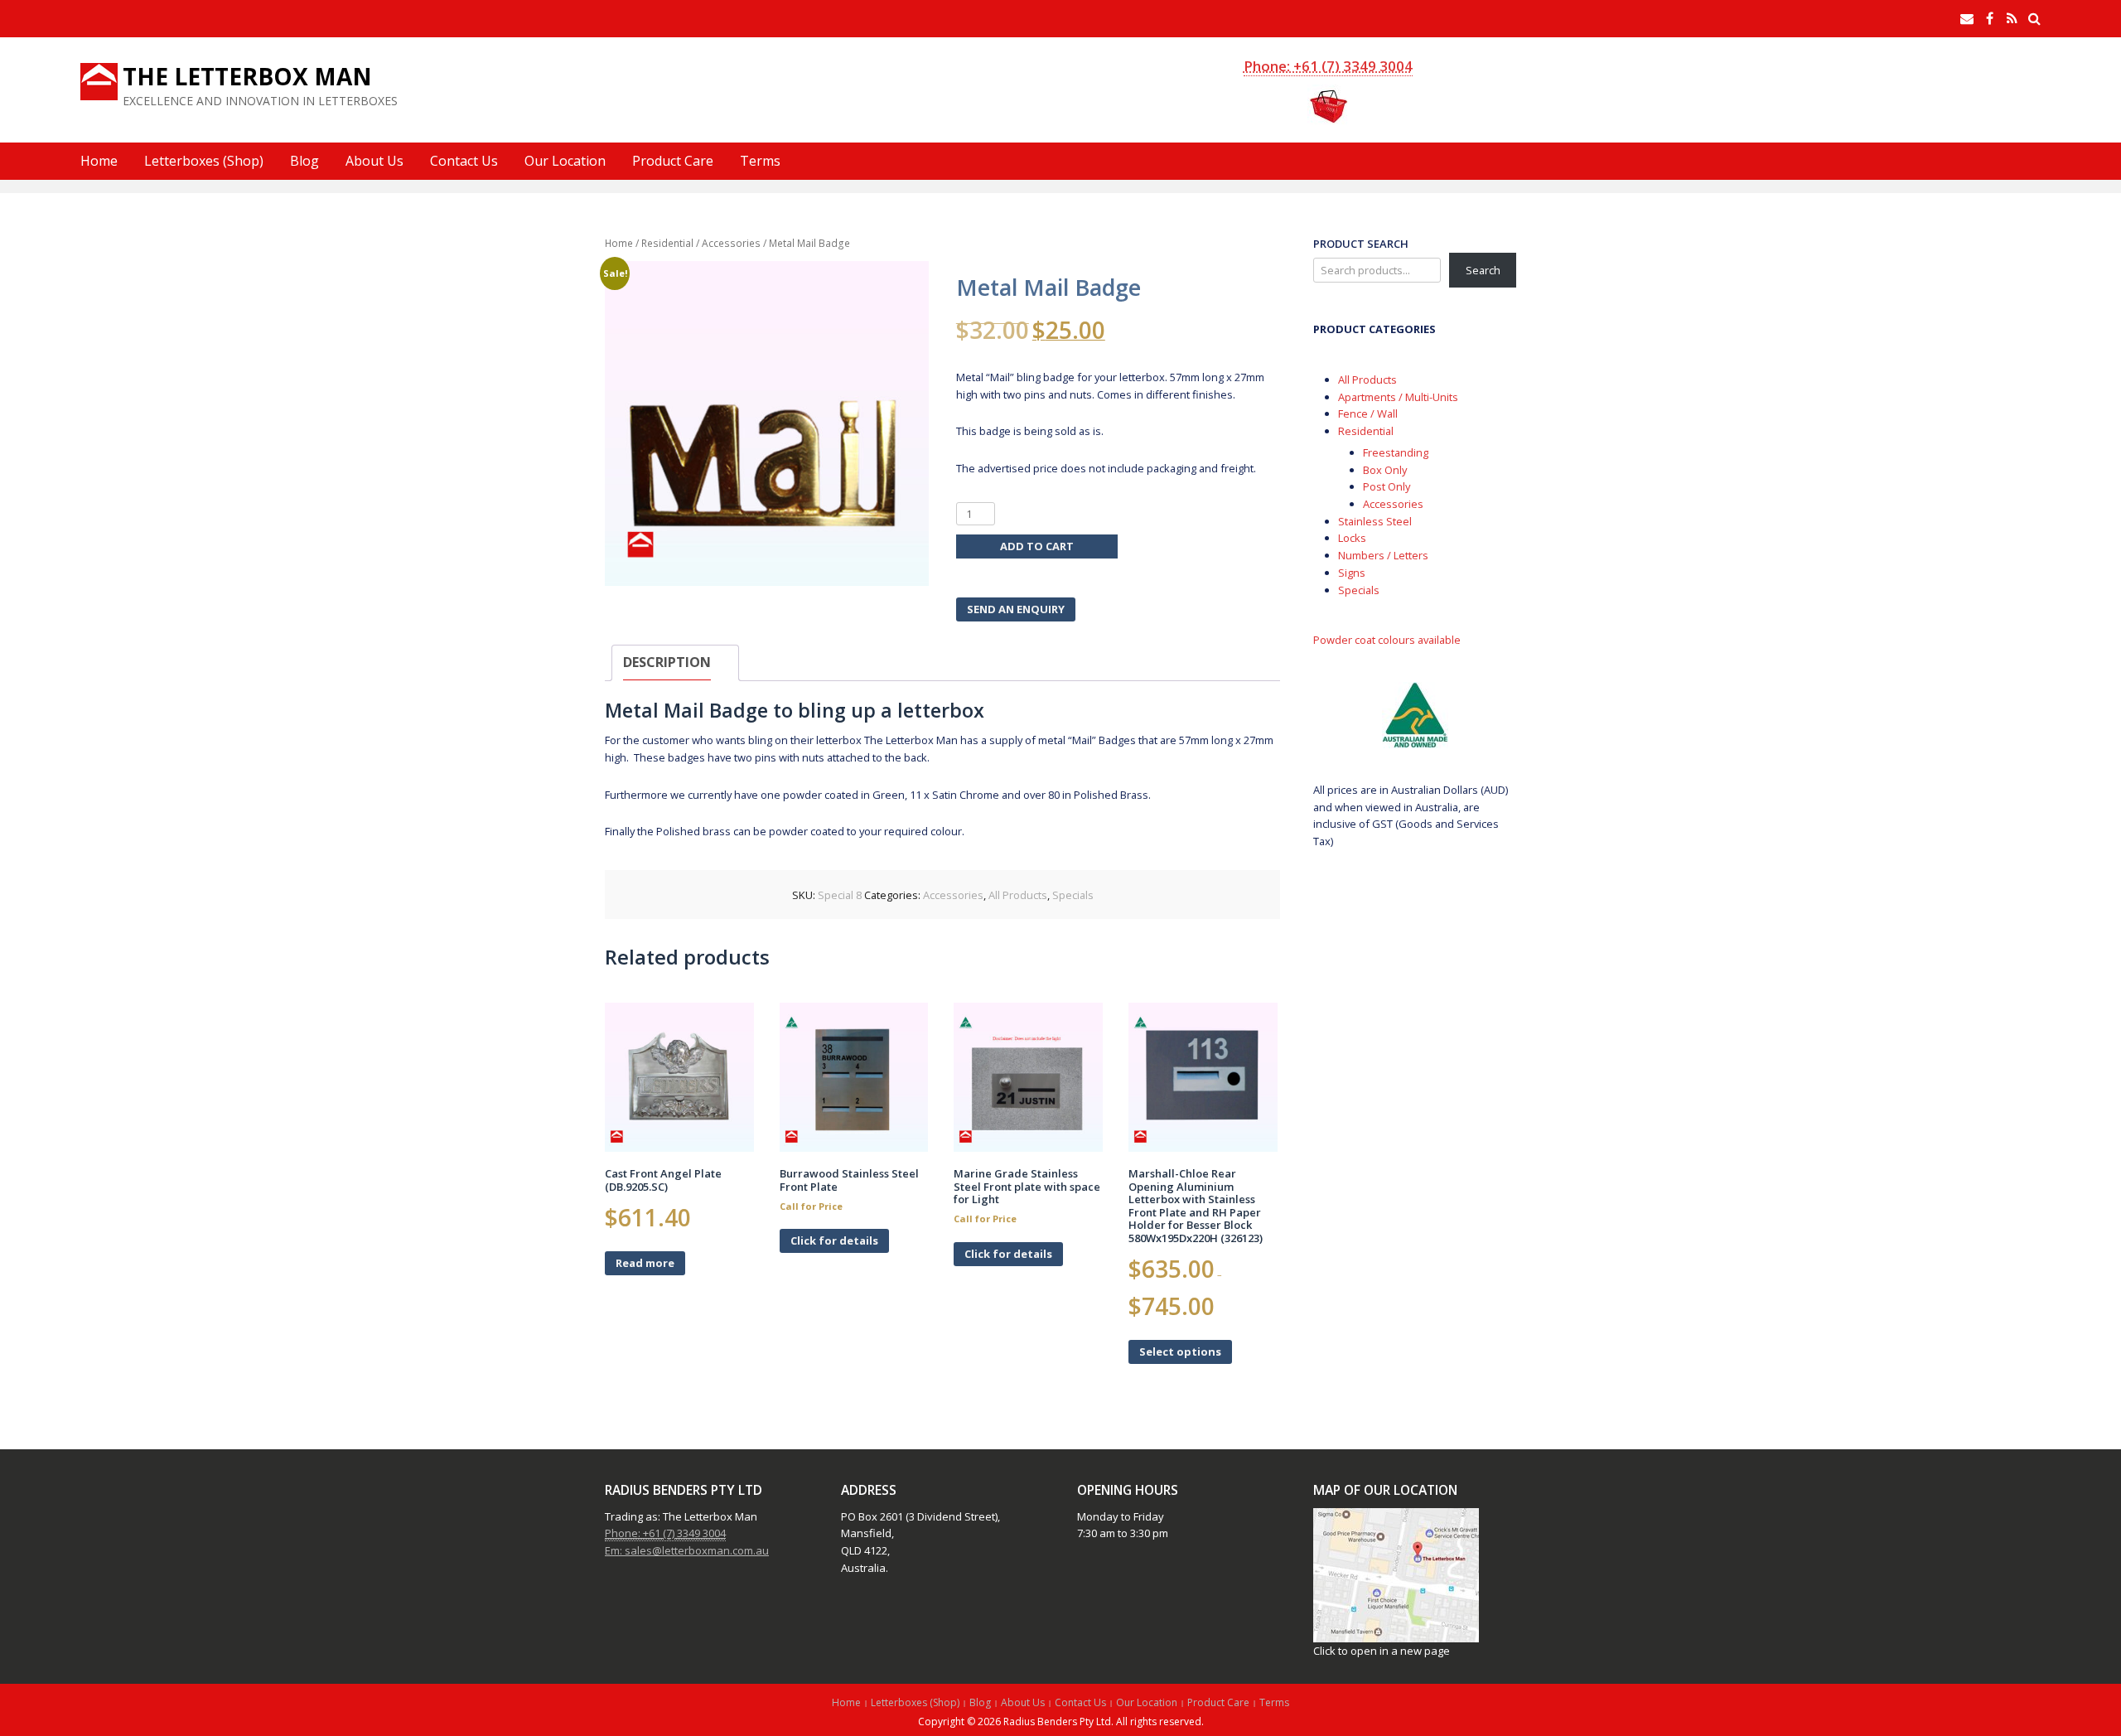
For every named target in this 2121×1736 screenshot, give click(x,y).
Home (99, 161)
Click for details (834, 1240)
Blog (304, 161)
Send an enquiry (1016, 609)
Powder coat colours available (1387, 640)
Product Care (673, 161)
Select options (1180, 1352)
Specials (1073, 895)
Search (1483, 270)
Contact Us (464, 161)
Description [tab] (667, 662)
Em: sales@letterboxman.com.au (687, 1550)
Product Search (1361, 244)
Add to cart (1037, 546)
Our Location (565, 161)
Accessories (731, 243)
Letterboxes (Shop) (204, 161)
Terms (760, 161)
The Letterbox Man (247, 76)
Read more (645, 1263)
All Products (1018, 895)
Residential (667, 243)
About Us (374, 161)
